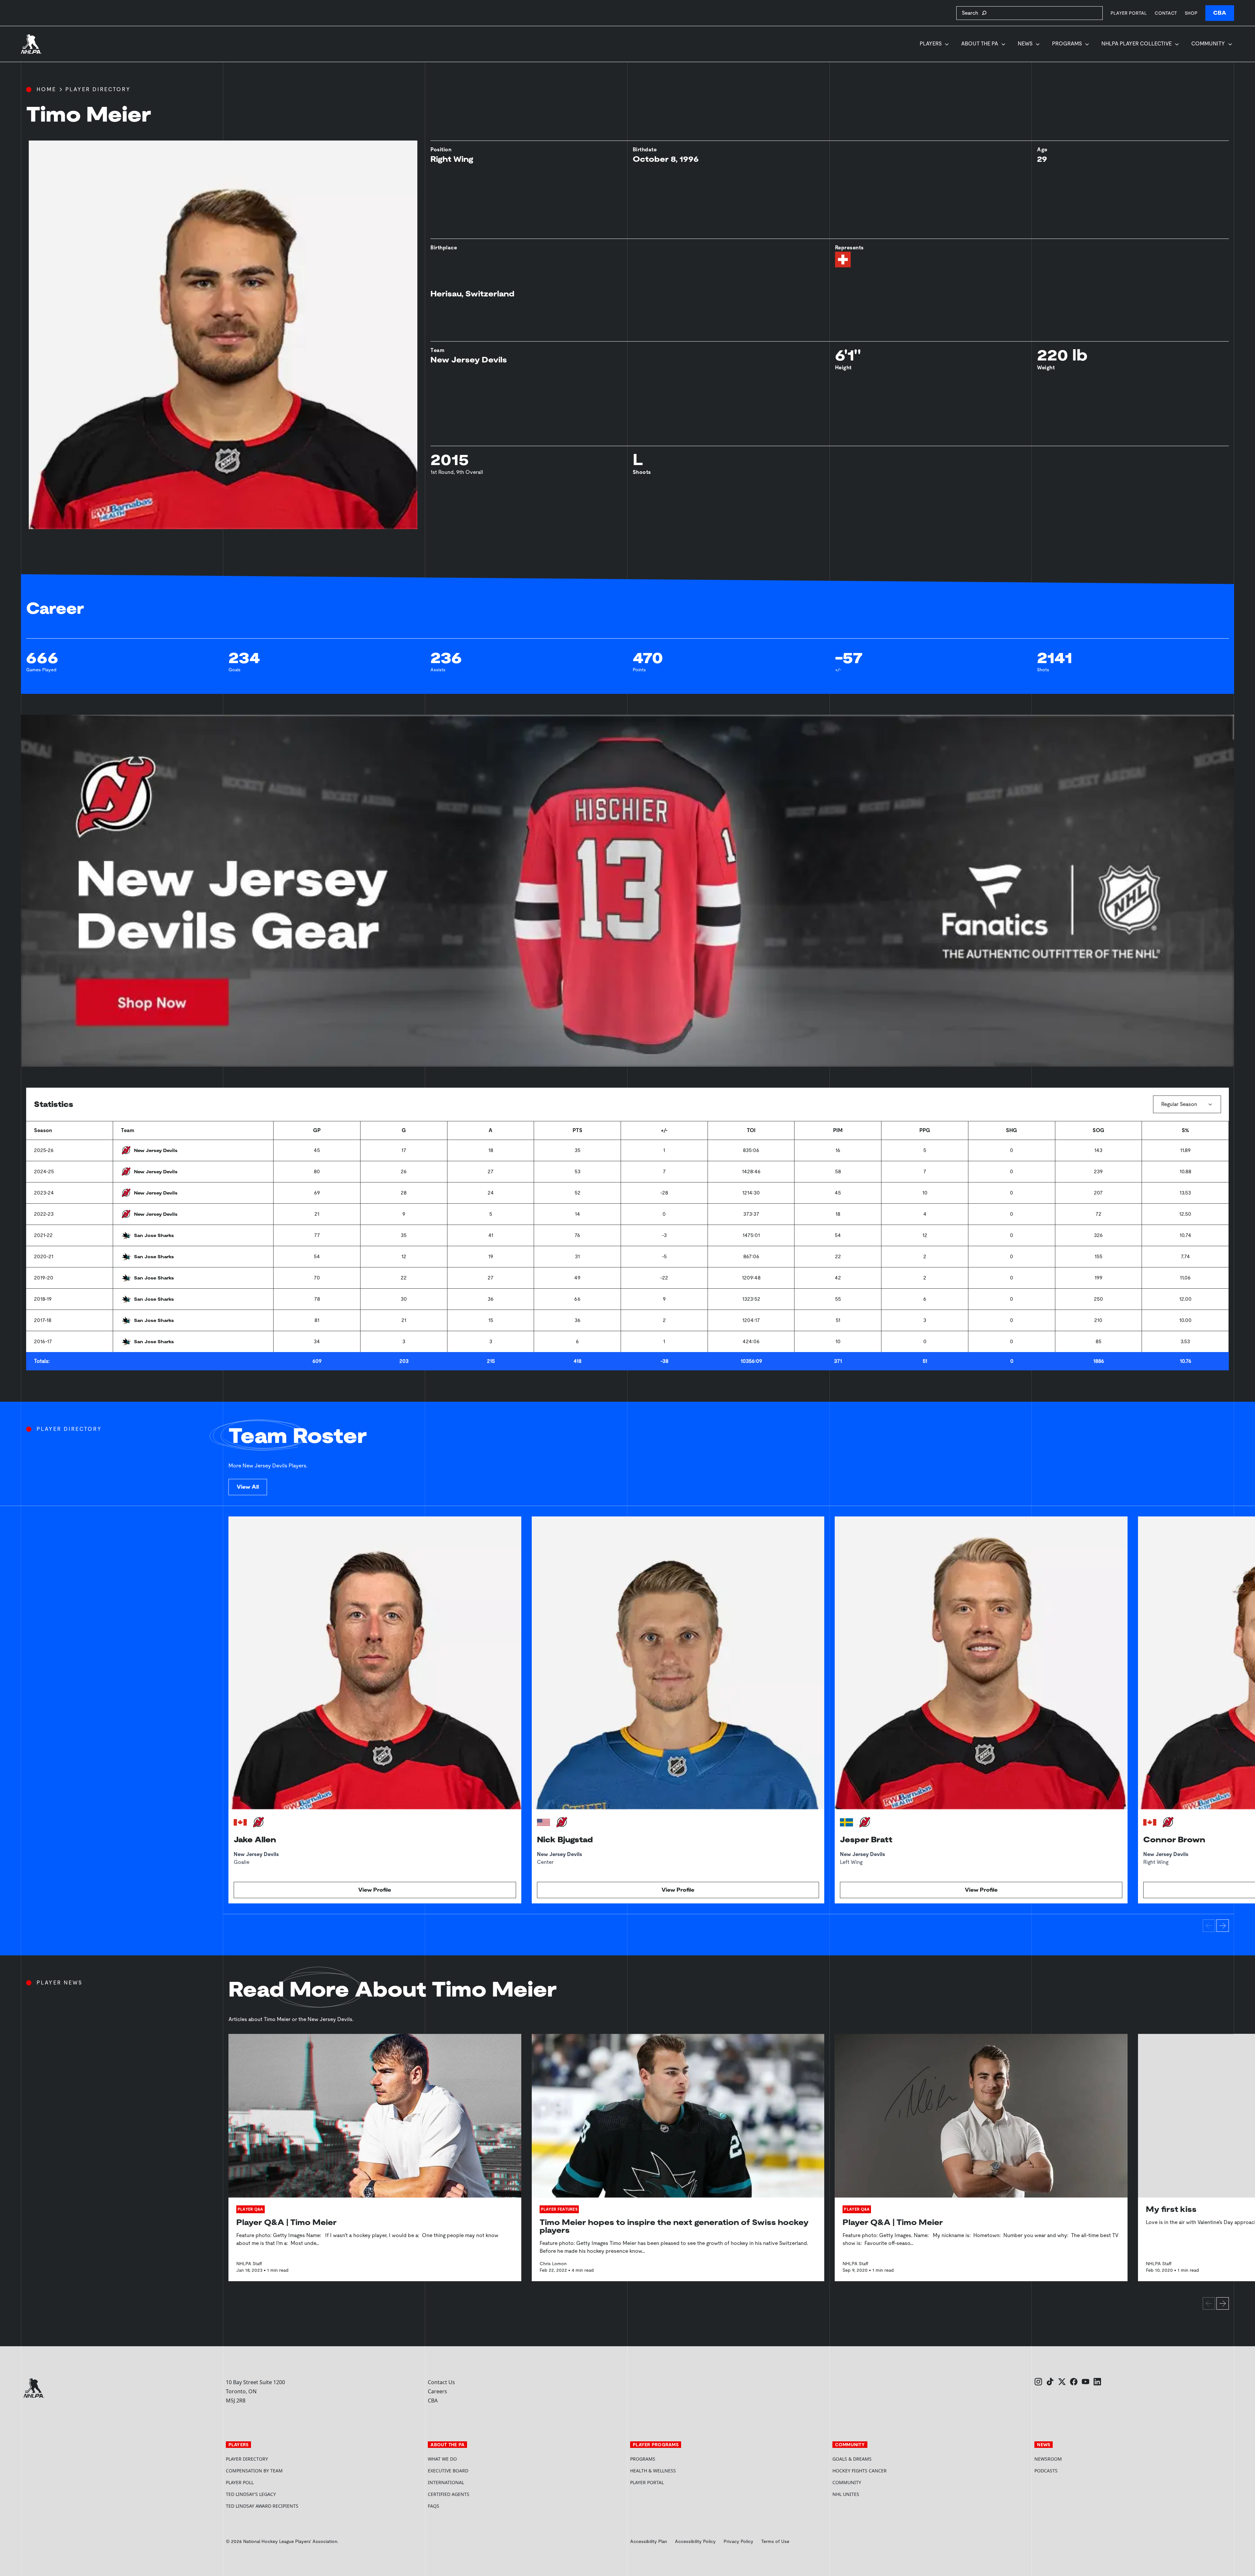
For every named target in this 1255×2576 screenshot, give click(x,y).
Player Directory (98, 89)
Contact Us (441, 2382)
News (1025, 44)
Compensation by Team (254, 2471)
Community (1208, 44)
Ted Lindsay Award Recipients (262, 2506)
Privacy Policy (738, 2541)
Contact (1166, 13)
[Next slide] (1223, 1926)
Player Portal (1129, 13)
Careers (437, 2391)
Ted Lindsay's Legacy (251, 2494)
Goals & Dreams (852, 2459)
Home (46, 89)
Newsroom (1048, 2459)
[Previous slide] (1209, 1926)
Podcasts (1046, 2471)
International (446, 2482)
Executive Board (448, 2471)
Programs (1067, 44)
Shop (1191, 13)
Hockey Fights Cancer (860, 2471)
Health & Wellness (653, 2471)
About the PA (980, 44)
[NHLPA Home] (31, 44)
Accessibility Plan (649, 2541)
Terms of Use (775, 2541)
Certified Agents (449, 2494)
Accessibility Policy (695, 2541)
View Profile (375, 1890)
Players (931, 44)
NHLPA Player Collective (1137, 44)
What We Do (442, 2459)
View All (248, 1487)
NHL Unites (870, 2494)
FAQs (434, 2506)
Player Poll (240, 2482)
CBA (1220, 13)
